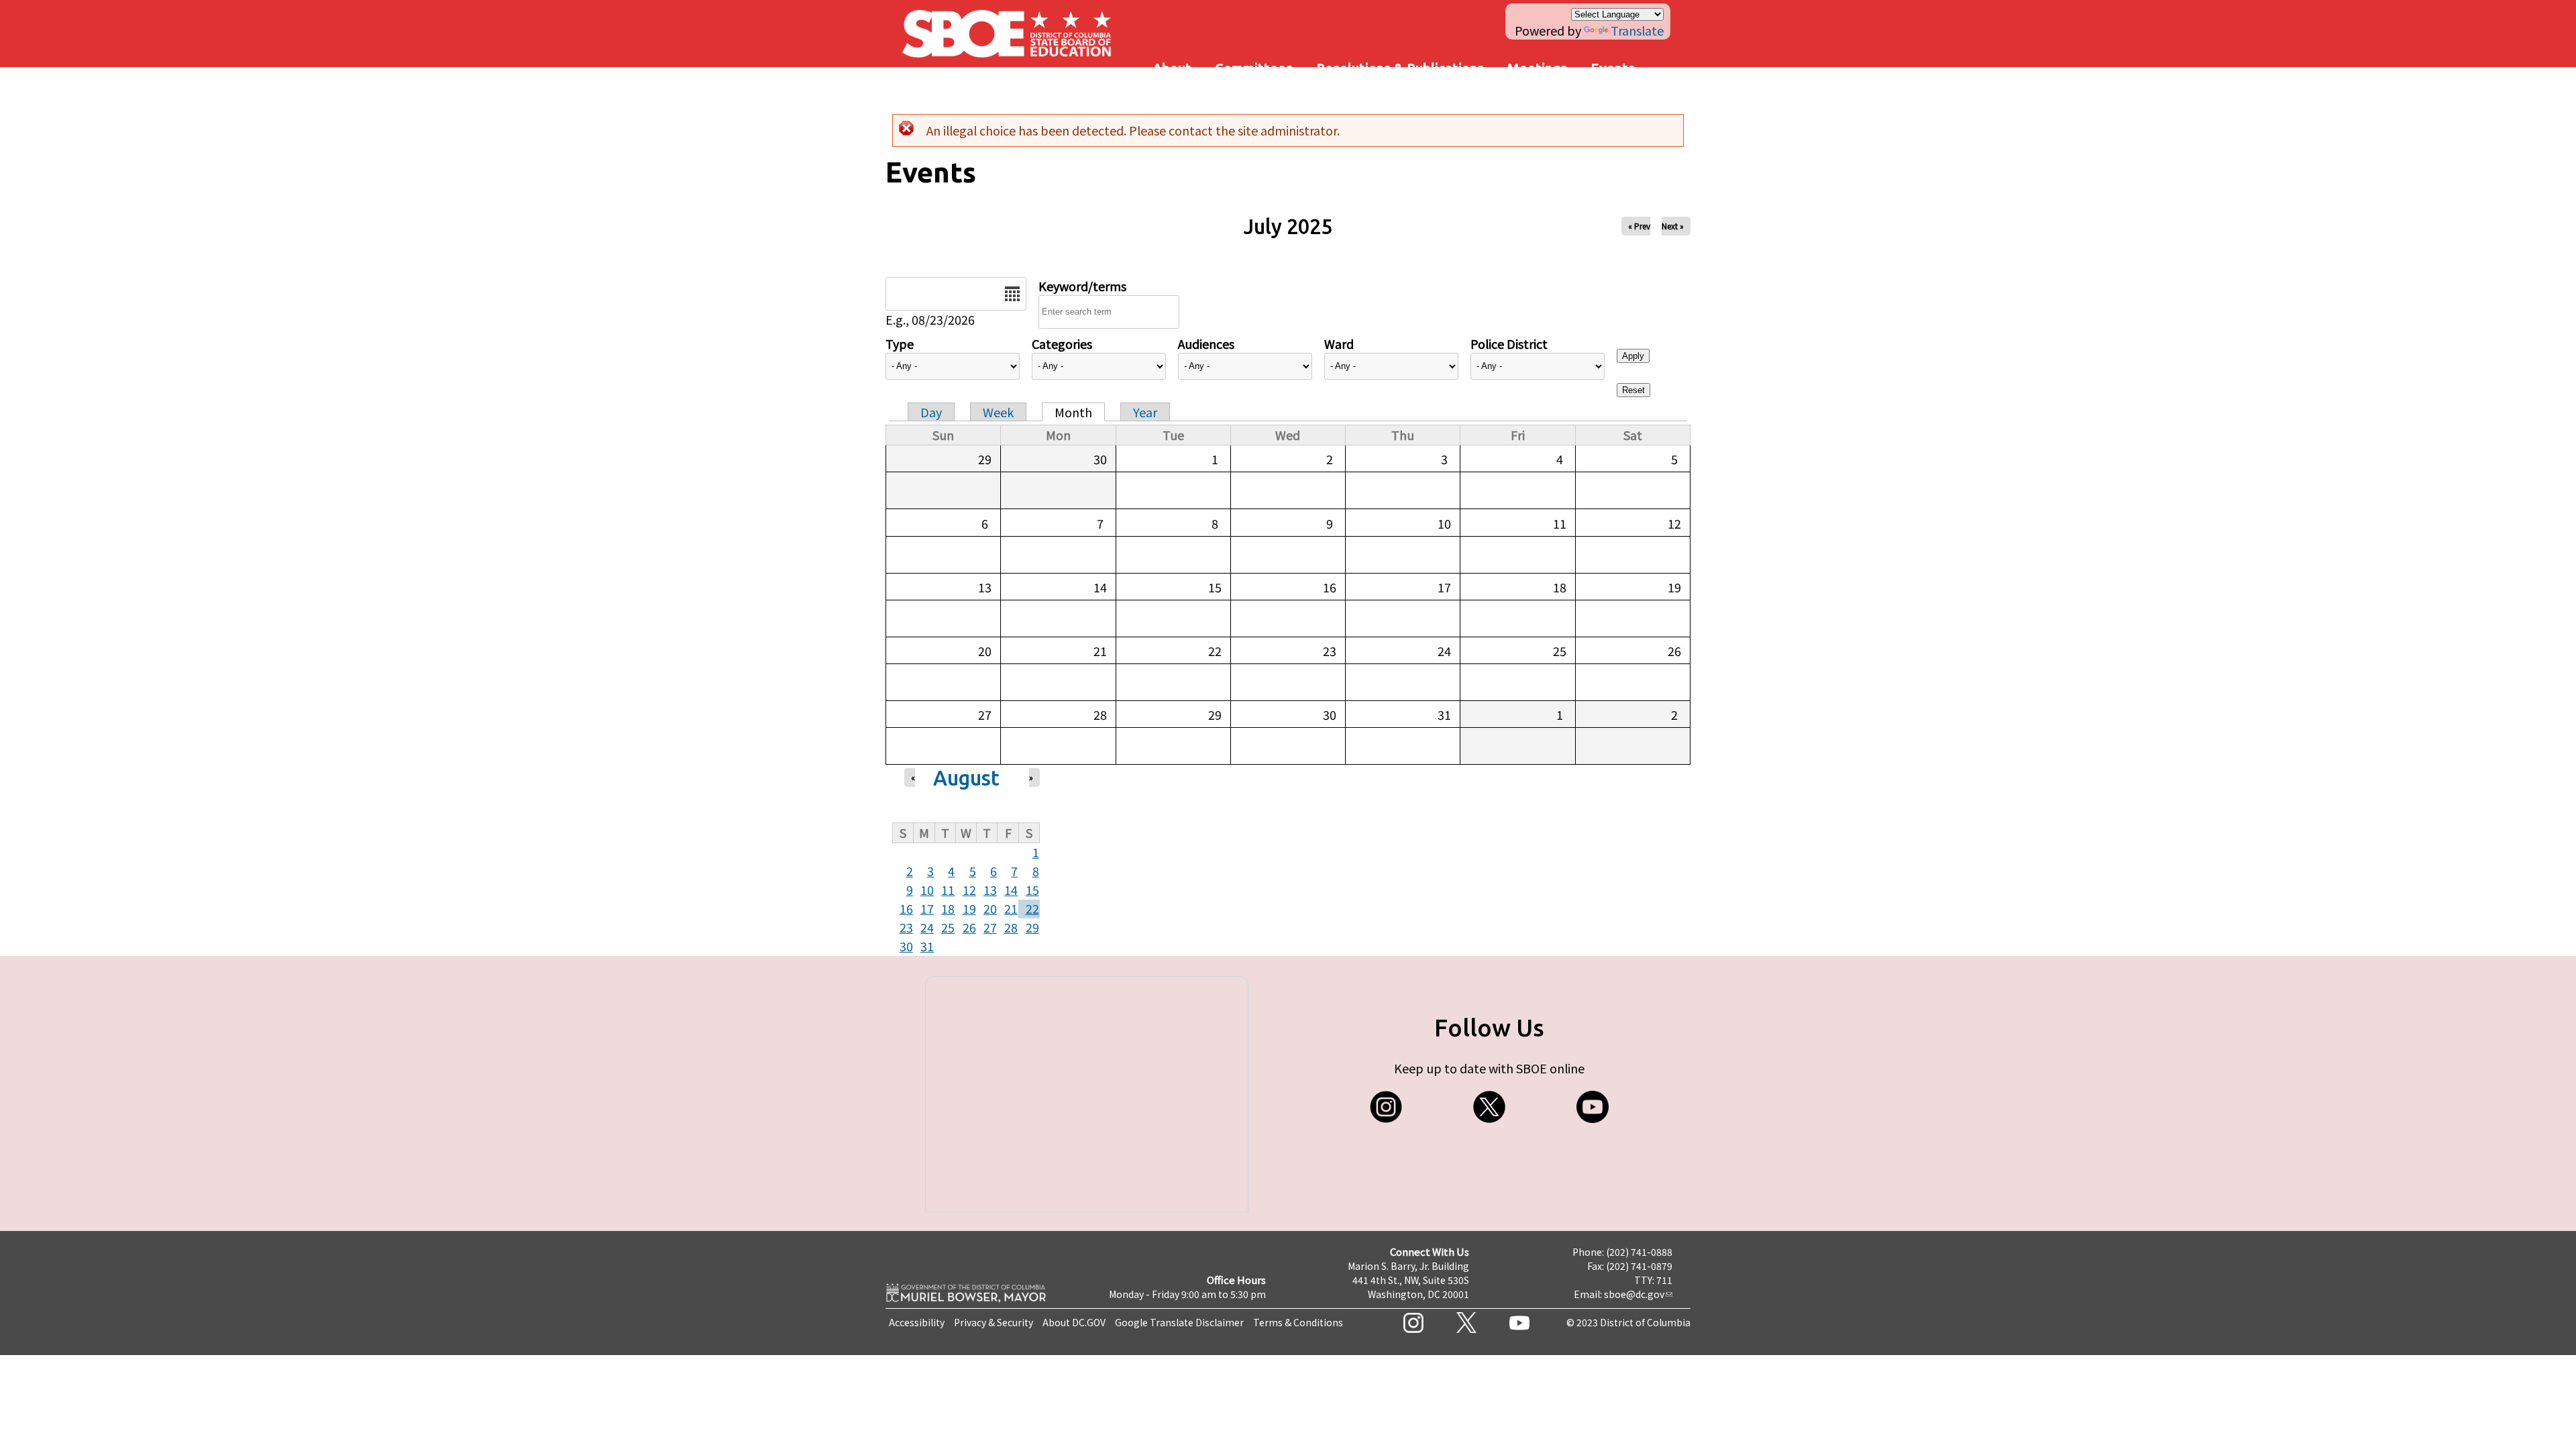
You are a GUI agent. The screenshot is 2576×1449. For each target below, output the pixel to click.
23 (906, 927)
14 (1011, 890)
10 (927, 890)
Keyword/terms (1082, 286)
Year (1145, 412)
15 (1032, 890)
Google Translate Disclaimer (1179, 1322)
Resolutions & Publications (1400, 68)
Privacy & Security (994, 1322)
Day (931, 412)
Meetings (1537, 68)
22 (1032, 908)
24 (927, 927)
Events (1613, 68)
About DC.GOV (1074, 1322)
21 (1011, 908)
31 (927, 946)
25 (948, 927)
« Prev (1639, 226)
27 (990, 927)
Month (1073, 412)
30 (906, 946)
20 (990, 908)
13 (990, 890)
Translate (1637, 30)
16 (906, 908)
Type (900, 343)
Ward (1339, 343)
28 (1011, 927)
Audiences (1206, 343)
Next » (1673, 226)
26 (969, 927)
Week (998, 412)
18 (948, 908)
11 (948, 890)
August (966, 778)
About (1172, 68)
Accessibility (917, 1322)
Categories (1062, 343)
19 (969, 908)
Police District (1509, 343)
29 (1032, 927)
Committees (1254, 68)
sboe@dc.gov (1634, 1294)
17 (927, 908)
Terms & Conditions (1298, 1322)
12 (969, 890)
